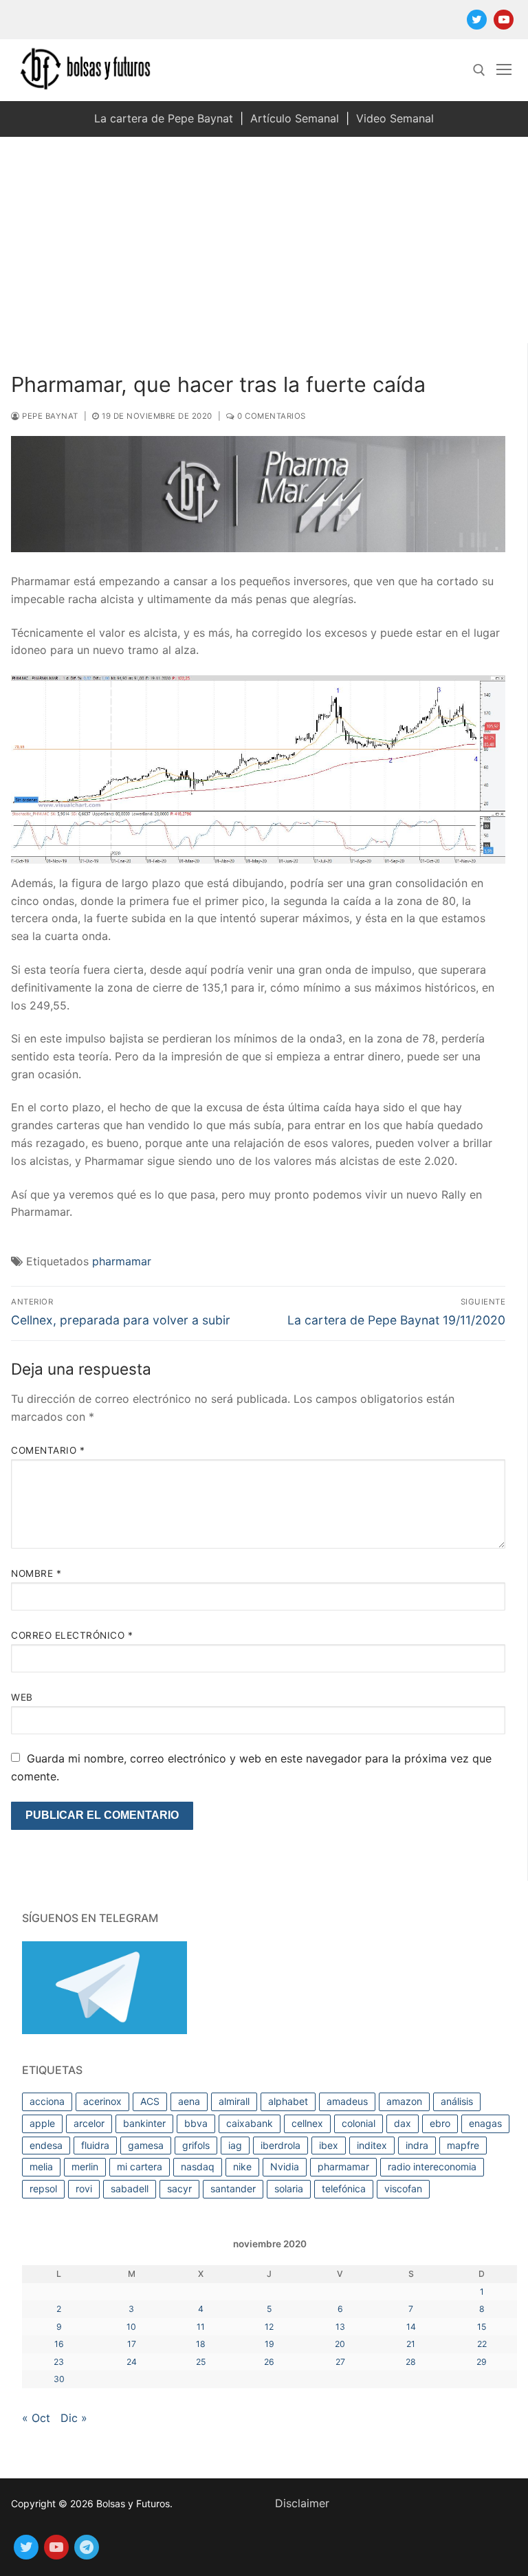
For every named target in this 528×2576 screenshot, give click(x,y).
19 (269, 2344)
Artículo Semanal (295, 118)
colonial (359, 2123)
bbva (196, 2123)
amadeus (347, 2101)
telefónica (344, 2188)
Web (22, 1697)
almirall (234, 2101)
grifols (196, 2145)
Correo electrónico (72, 1635)
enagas (485, 2123)
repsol (43, 2188)
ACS (150, 2101)
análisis (457, 2101)
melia (41, 2166)
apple (42, 2123)
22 (482, 2344)
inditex (372, 2145)
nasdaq (198, 2166)
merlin (85, 2166)
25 (201, 2362)
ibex (329, 2145)
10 (131, 2327)
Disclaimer (302, 2503)
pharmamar (122, 1261)
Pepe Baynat (49, 416)
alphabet (288, 2101)
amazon (404, 2101)
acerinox (102, 2101)
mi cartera (140, 2166)
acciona (47, 2101)
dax (403, 2123)
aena (189, 2101)
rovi (84, 2188)
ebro (440, 2123)
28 (411, 2362)
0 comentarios (271, 416)
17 (132, 2344)
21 (411, 2344)
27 (340, 2362)
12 (269, 2327)
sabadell (130, 2188)
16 (59, 2344)
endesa (46, 2145)
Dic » (74, 2418)
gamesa (146, 2145)
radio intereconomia (432, 2166)
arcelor (89, 2123)
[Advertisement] (264, 240)
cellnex (307, 2123)
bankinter (144, 2123)
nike (242, 2166)
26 (269, 2362)
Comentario (48, 1450)
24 (132, 2362)
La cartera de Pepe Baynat (164, 118)
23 (59, 2362)
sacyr (179, 2188)
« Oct (36, 2418)
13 (340, 2327)
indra (417, 2145)
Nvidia (285, 2166)
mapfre (463, 2145)
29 (482, 2362)
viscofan (403, 2188)
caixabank (250, 2123)
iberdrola (280, 2145)
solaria (289, 2188)
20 (340, 2344)
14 (411, 2327)
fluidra (95, 2145)
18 (201, 2344)
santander (233, 2188)
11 (201, 2327)
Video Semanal (395, 118)
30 (59, 2379)
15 (482, 2327)
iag (235, 2145)
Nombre (36, 1573)
